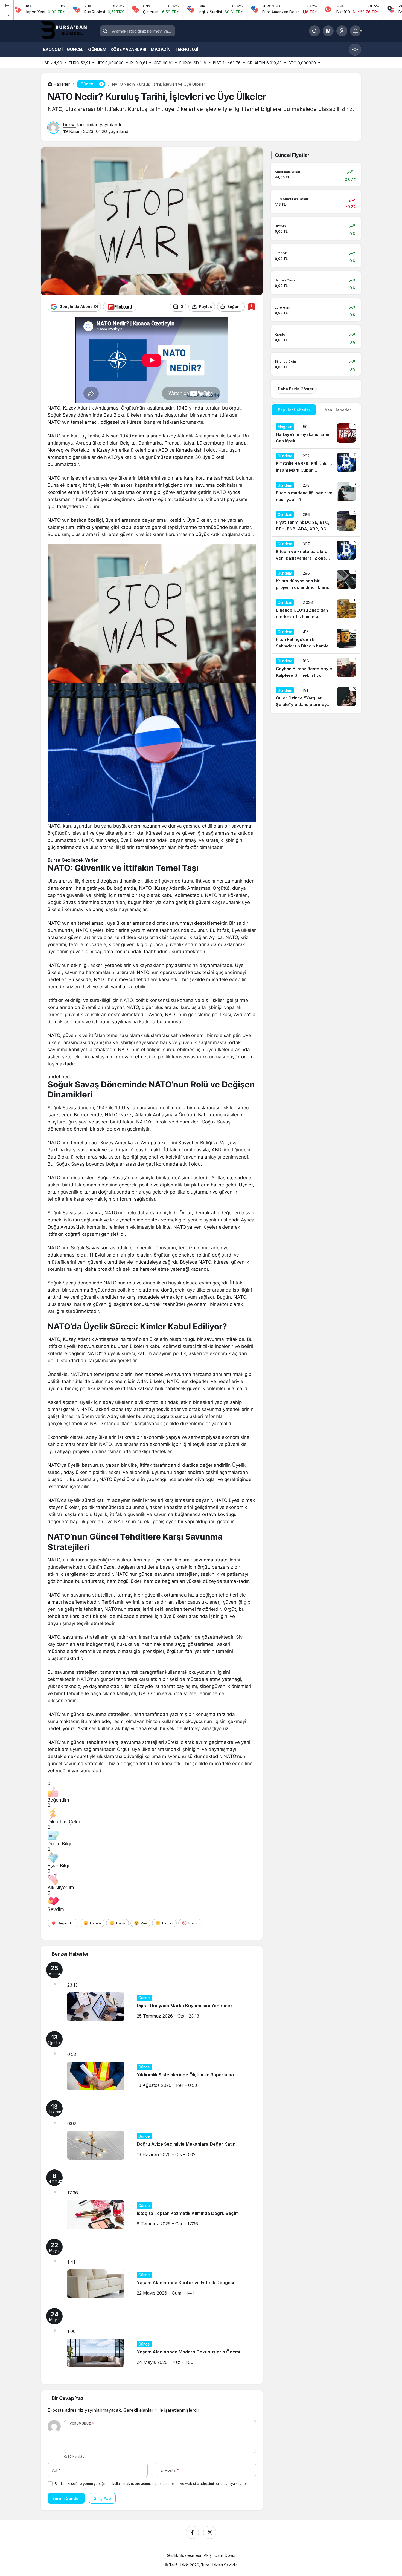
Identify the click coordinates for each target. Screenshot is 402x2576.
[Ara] (314, 31)
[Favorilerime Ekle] (251, 306)
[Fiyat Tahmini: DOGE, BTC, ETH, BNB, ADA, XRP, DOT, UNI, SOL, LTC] (316, 522)
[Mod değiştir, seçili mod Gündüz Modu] (355, 50)
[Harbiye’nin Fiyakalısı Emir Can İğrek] (316, 434)
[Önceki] (7, 5)
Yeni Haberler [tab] (338, 410)
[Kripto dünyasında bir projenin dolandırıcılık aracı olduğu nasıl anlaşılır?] (316, 580)
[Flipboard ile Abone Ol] (120, 307)
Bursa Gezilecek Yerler (73, 860)
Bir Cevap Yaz (68, 2398)
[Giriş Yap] (342, 31)
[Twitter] (210, 2532)
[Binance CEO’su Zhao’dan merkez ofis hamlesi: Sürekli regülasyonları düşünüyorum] (316, 610)
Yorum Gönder (66, 2498)
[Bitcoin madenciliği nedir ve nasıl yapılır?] (316, 492)
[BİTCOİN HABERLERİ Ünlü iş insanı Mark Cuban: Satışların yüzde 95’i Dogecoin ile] (316, 463)
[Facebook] (192, 2532)
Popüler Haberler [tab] (294, 410)
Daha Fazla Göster (296, 389)
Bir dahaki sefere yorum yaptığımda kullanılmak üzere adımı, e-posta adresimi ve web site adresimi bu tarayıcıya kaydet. (151, 2484)
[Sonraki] (7, 15)
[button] (328, 31)
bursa (69, 125)
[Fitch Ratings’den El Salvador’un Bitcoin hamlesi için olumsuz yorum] (316, 639)
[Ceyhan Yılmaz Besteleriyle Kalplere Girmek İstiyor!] (316, 668)
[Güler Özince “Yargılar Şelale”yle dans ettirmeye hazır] (316, 698)
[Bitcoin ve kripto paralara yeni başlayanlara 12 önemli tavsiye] (316, 551)
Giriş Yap (102, 2498)
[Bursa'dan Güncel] (68, 30)
